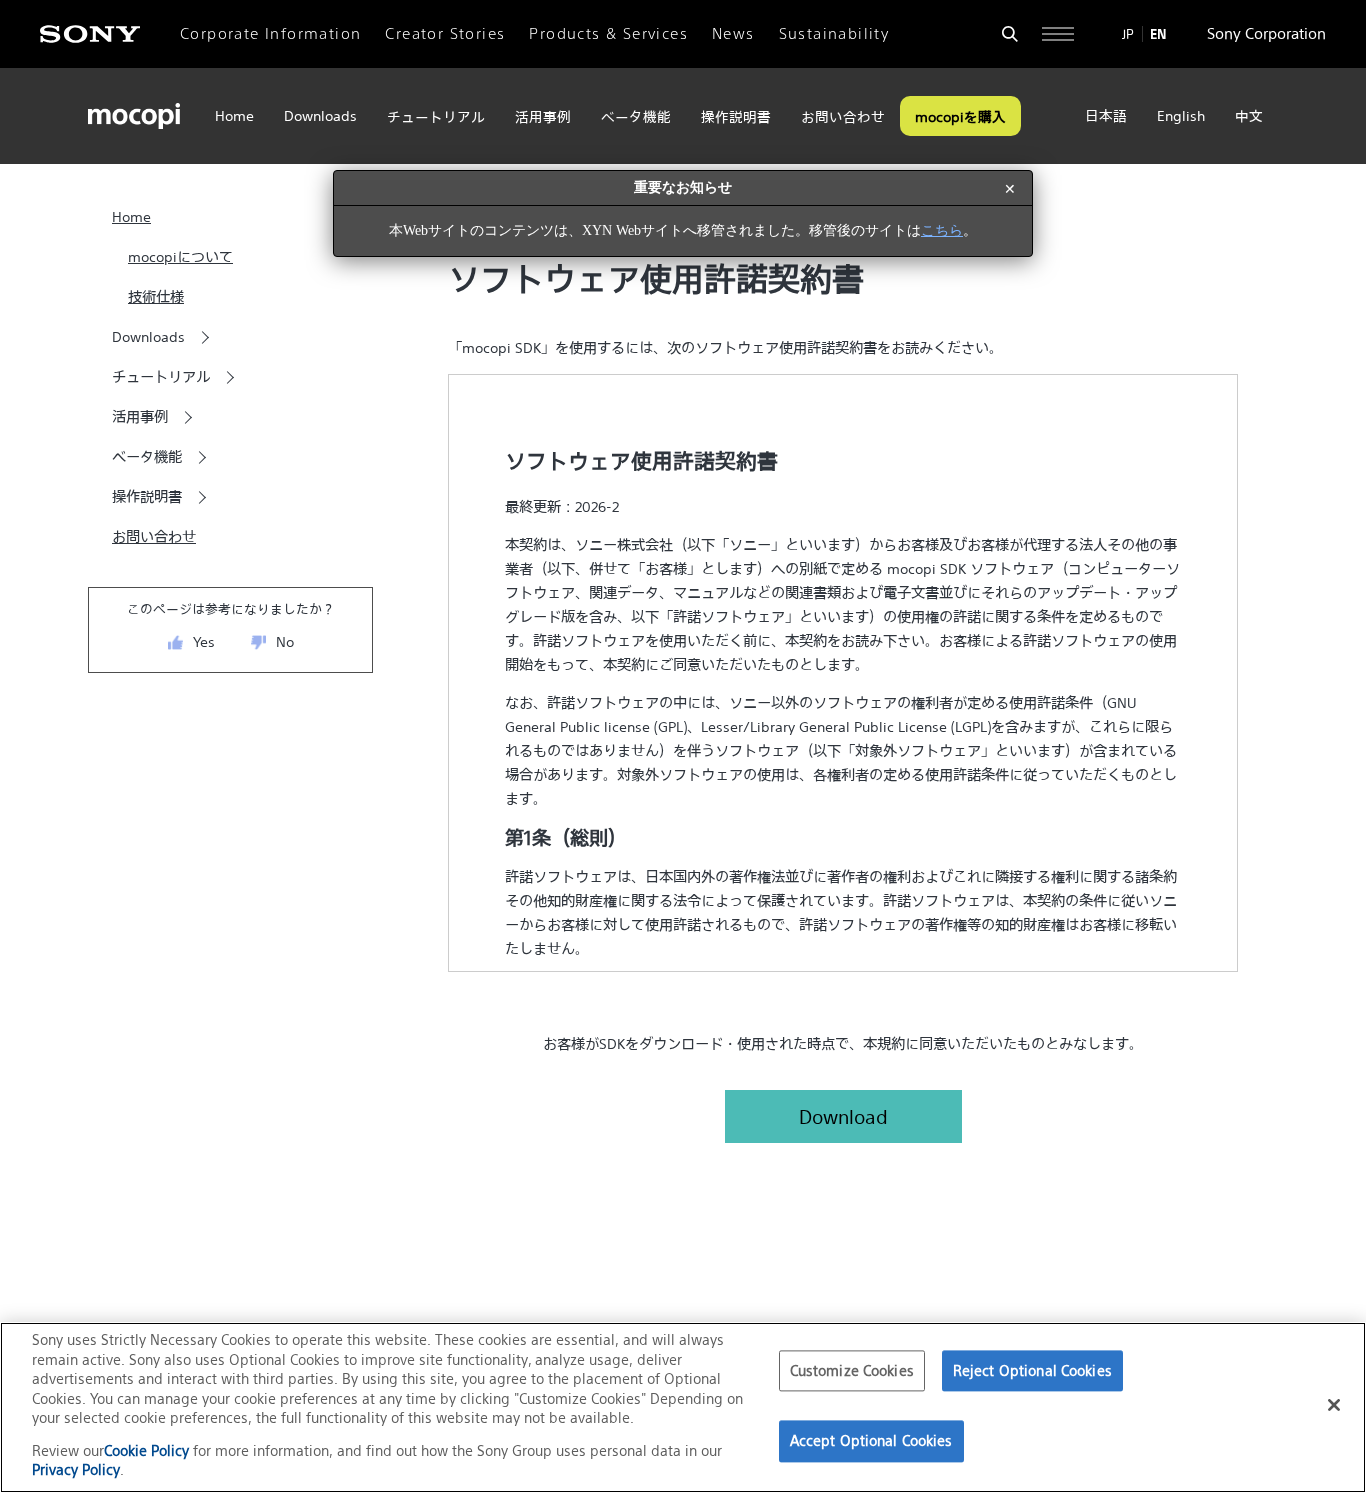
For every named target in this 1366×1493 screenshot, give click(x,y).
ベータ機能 (636, 117)
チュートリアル (436, 117)
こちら (942, 230)
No (285, 642)
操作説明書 (736, 117)
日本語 (1106, 116)
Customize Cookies (852, 1370)
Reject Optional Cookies (1032, 1370)
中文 (1249, 116)
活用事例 (543, 117)
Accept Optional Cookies (871, 1441)
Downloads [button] (148, 337)
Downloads (320, 116)
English (1181, 116)
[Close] (1334, 1405)
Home (234, 116)
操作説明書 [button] (147, 497)
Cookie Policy (148, 1450)
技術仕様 (156, 297)
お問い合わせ (843, 117)
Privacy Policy (76, 1469)
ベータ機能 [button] (147, 457)
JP (1128, 34)
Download (843, 1116)
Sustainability (834, 34)
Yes (204, 642)
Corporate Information (270, 34)
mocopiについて (180, 257)
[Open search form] (1010, 34)
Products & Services (608, 34)
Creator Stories (445, 34)
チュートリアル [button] (161, 377)
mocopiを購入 (960, 117)
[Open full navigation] (1058, 34)
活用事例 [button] (140, 417)
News (733, 34)
